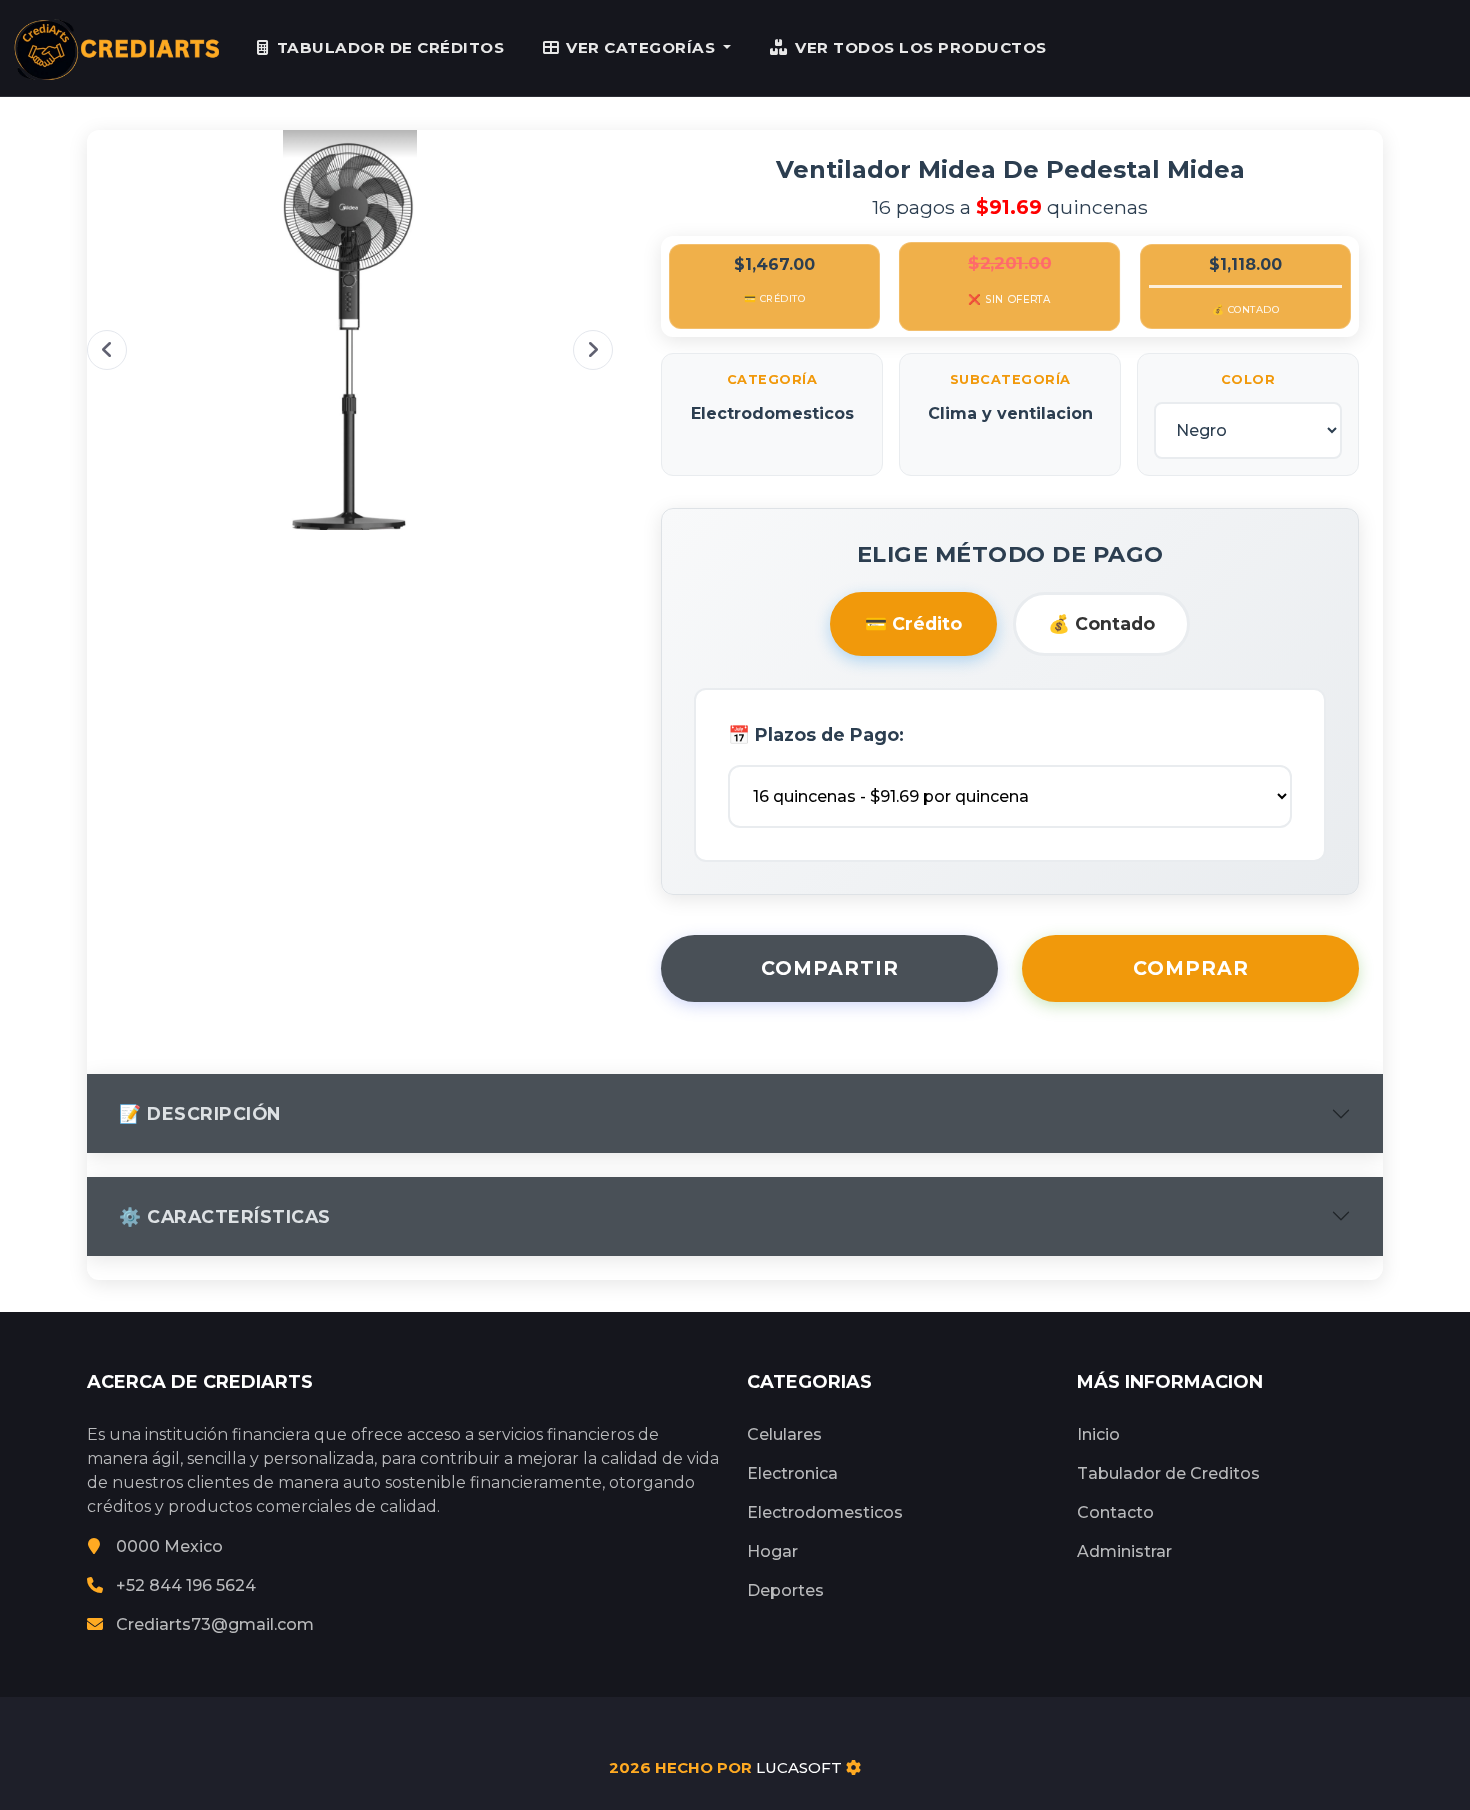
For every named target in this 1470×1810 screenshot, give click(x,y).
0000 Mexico (169, 1546)
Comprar (1191, 968)
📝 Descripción (200, 1113)
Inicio (1098, 1434)
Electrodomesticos (825, 1512)
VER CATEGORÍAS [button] (643, 47)
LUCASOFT (799, 1767)
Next (593, 350)
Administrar (1124, 1551)
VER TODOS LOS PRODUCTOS (921, 47)
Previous (107, 350)
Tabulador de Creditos (1168, 1473)
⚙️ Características (225, 1216)
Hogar (772, 1551)
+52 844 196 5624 (186, 1585)
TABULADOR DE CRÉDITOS (391, 47)
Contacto (1115, 1512)
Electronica (792, 1473)
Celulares (784, 1434)
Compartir (830, 968)
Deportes (785, 1590)
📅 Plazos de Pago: (816, 734)
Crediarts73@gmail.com (215, 1624)
